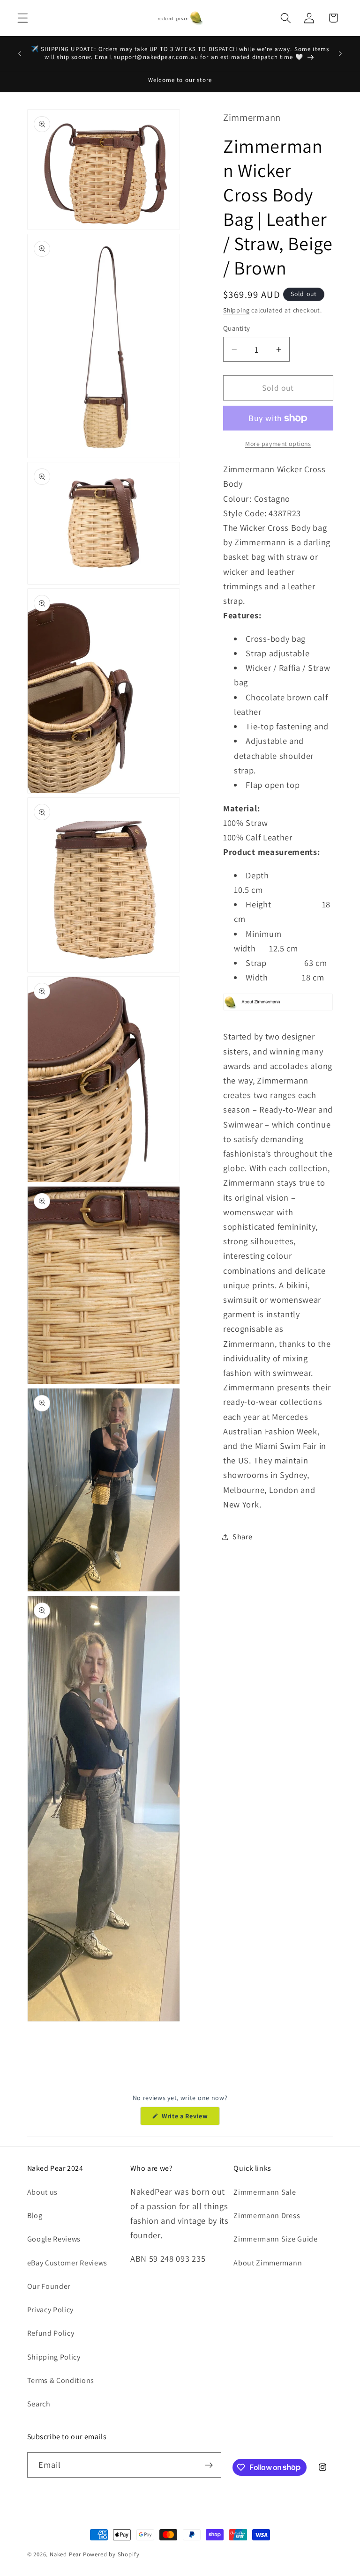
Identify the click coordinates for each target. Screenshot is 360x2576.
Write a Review (190, 2118)
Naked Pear (65, 2554)
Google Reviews (54, 2239)
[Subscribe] (209, 2465)
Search (39, 2404)
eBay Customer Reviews (67, 2263)
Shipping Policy (54, 2357)
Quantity (237, 328)
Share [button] (242, 1537)
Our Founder (49, 2286)
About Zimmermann (268, 2263)
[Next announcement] (340, 53)
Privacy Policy (51, 2310)
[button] (23, 18)
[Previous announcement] (20, 53)
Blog (35, 2216)
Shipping (236, 310)
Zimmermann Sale (265, 2192)
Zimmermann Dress (267, 2216)
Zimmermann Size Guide (276, 2239)
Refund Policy (51, 2333)
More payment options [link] (278, 444)
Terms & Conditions (61, 2380)
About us (43, 2192)
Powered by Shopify (111, 2554)
